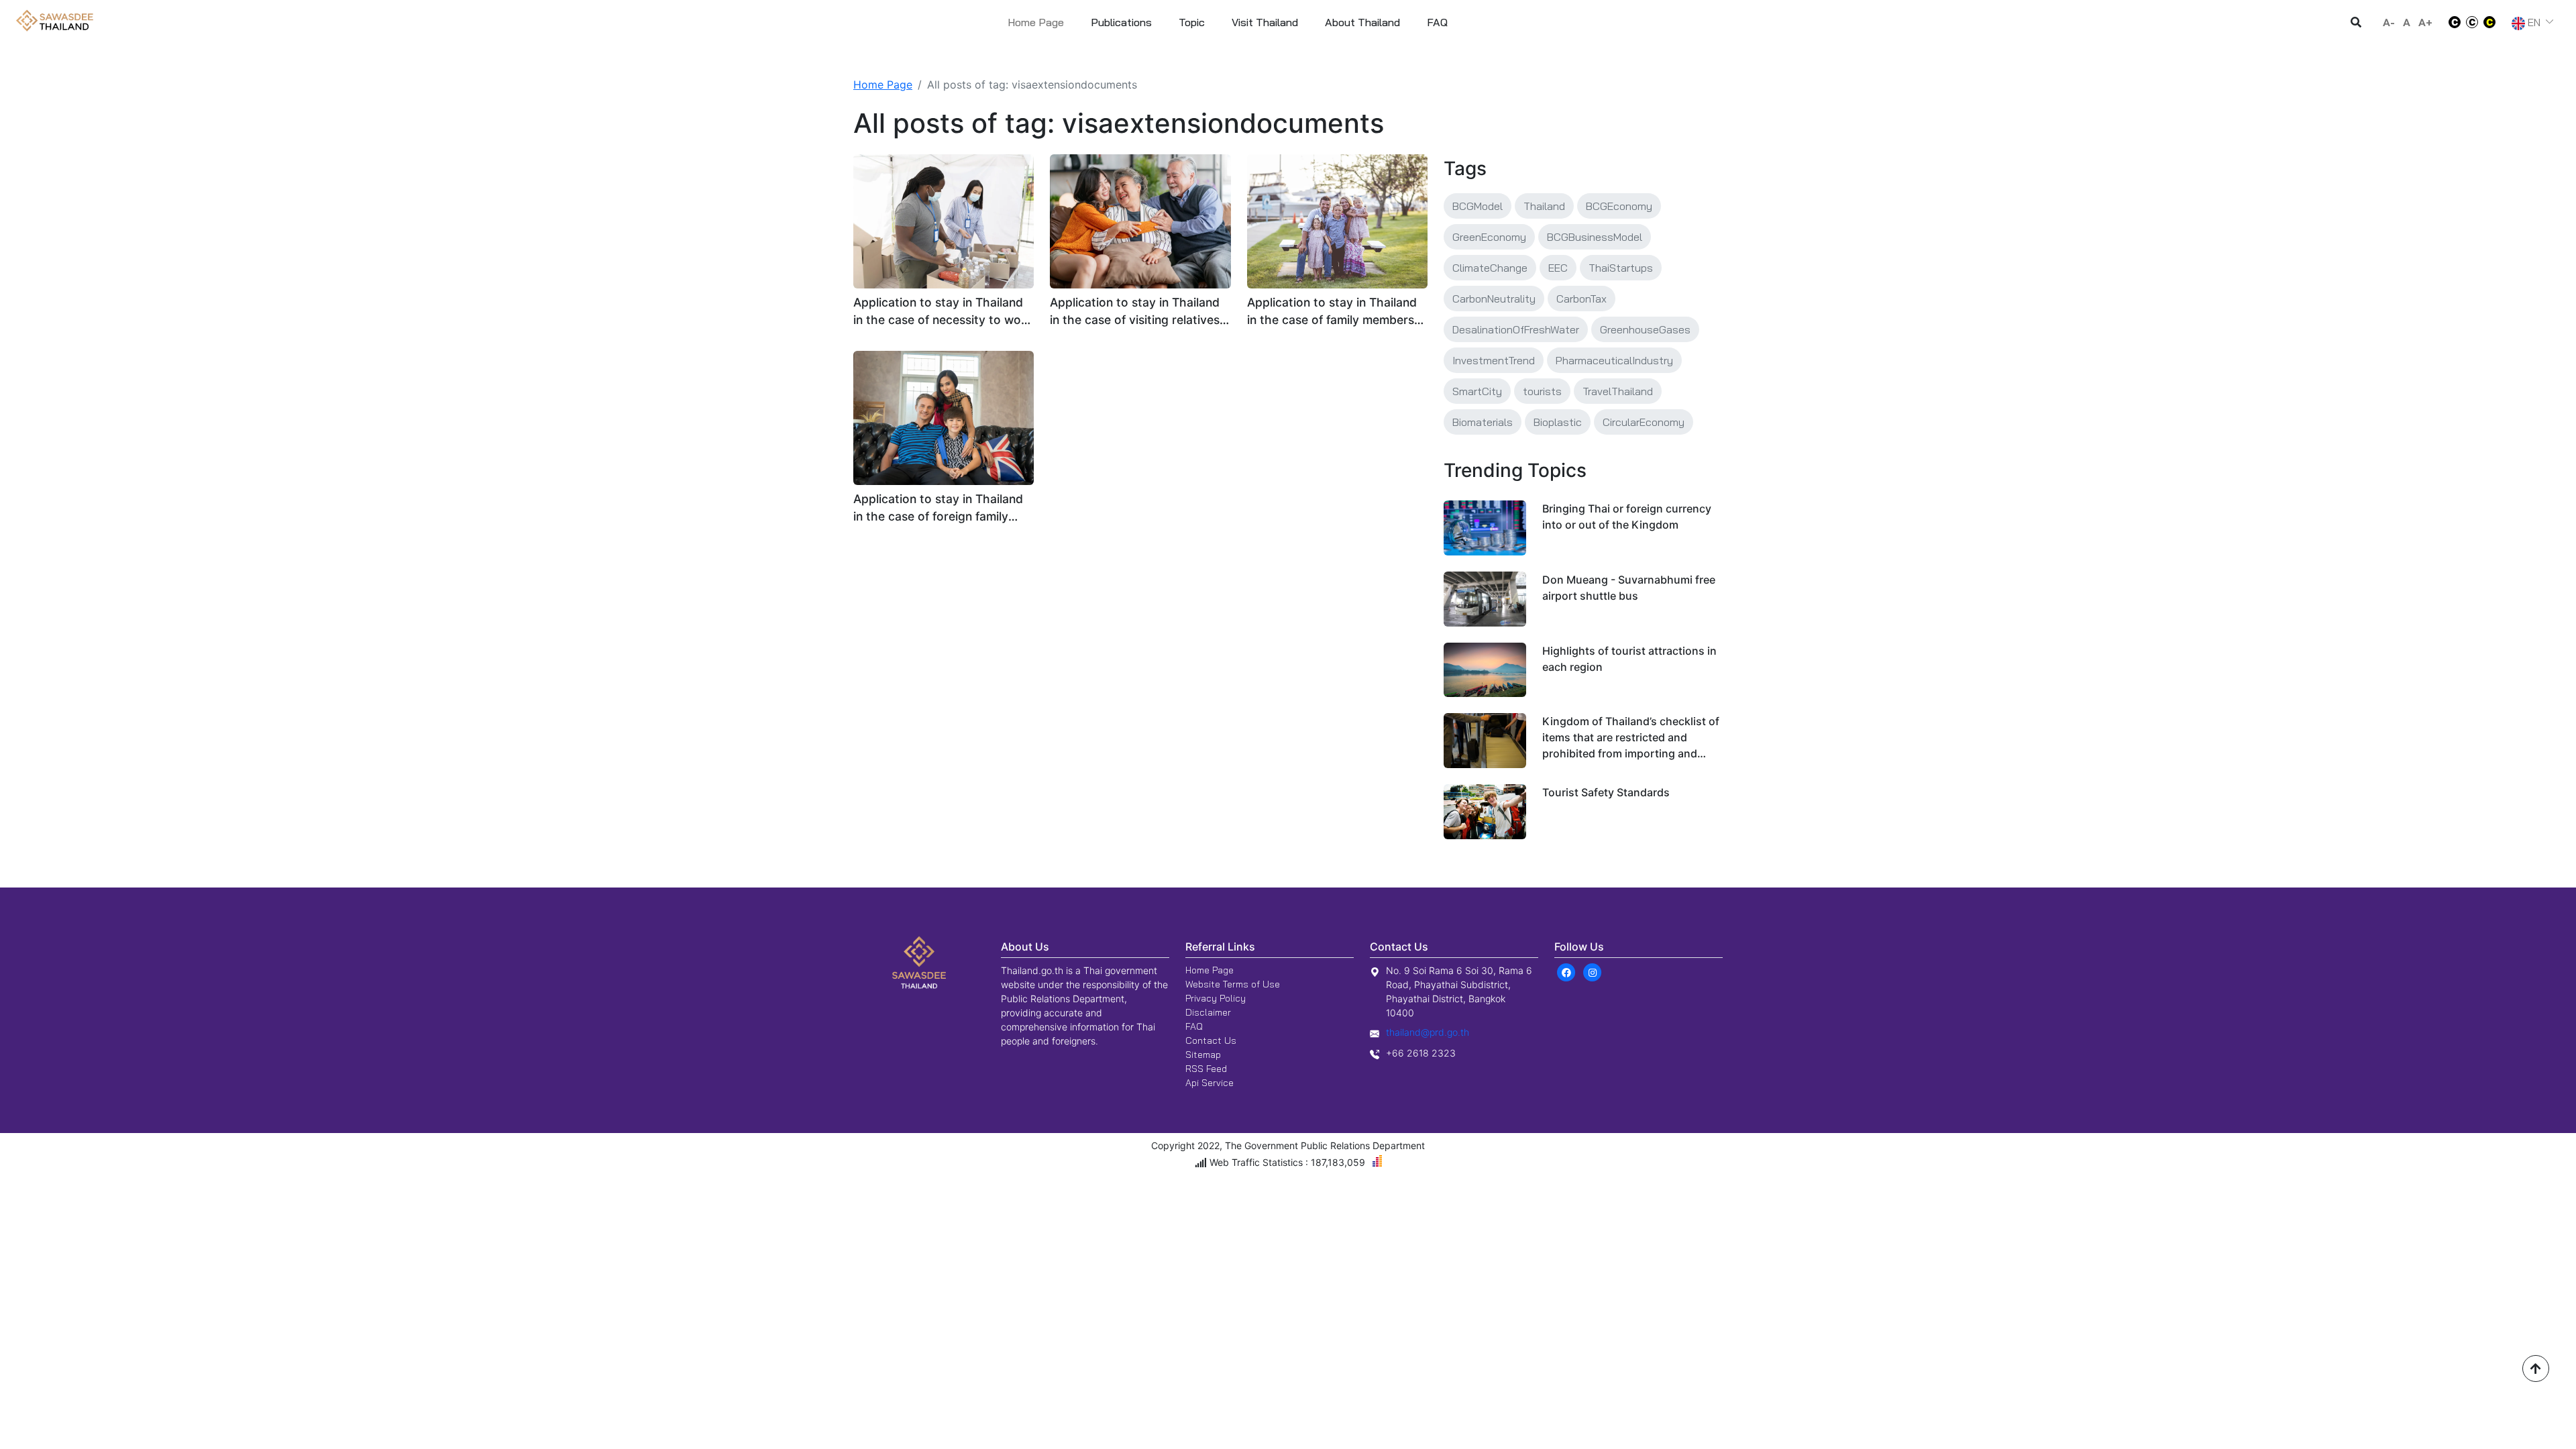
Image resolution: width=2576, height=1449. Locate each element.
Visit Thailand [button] (1265, 22)
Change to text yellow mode (2493, 22)
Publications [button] (1121, 22)
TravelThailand (1618, 391)
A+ (2425, 22)
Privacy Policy (1216, 998)
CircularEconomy (1644, 422)
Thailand (1544, 206)
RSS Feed (1206, 1069)
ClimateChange (1490, 268)
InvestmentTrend (1494, 360)
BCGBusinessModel (1595, 237)
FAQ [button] (1437, 22)
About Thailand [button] (1362, 22)
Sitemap (1203, 1055)
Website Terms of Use (1233, 984)
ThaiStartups (1621, 268)
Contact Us (1211, 1040)
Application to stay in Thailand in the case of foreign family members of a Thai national (938, 509)
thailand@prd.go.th (1428, 1032)
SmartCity (1477, 391)
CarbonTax (1581, 299)
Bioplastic (1558, 422)
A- (2389, 22)
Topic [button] (1192, 22)
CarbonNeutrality (1494, 299)
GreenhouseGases (1645, 329)
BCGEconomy (1619, 206)
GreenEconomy (1489, 237)
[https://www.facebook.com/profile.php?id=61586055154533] (1566, 971)
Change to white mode (2451, 22)
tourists (1542, 391)
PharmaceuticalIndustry (1614, 360)
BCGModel (1478, 206)
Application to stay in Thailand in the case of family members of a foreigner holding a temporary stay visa (1332, 312)
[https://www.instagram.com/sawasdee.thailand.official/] (1592, 971)
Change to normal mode (2472, 22)
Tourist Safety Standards (1606, 792)
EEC (1558, 268)
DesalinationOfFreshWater (1516, 329)
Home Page (1036, 22)
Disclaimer (1208, 1012)
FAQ (1194, 1026)
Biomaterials (1483, 422)
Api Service (1210, 1083)
